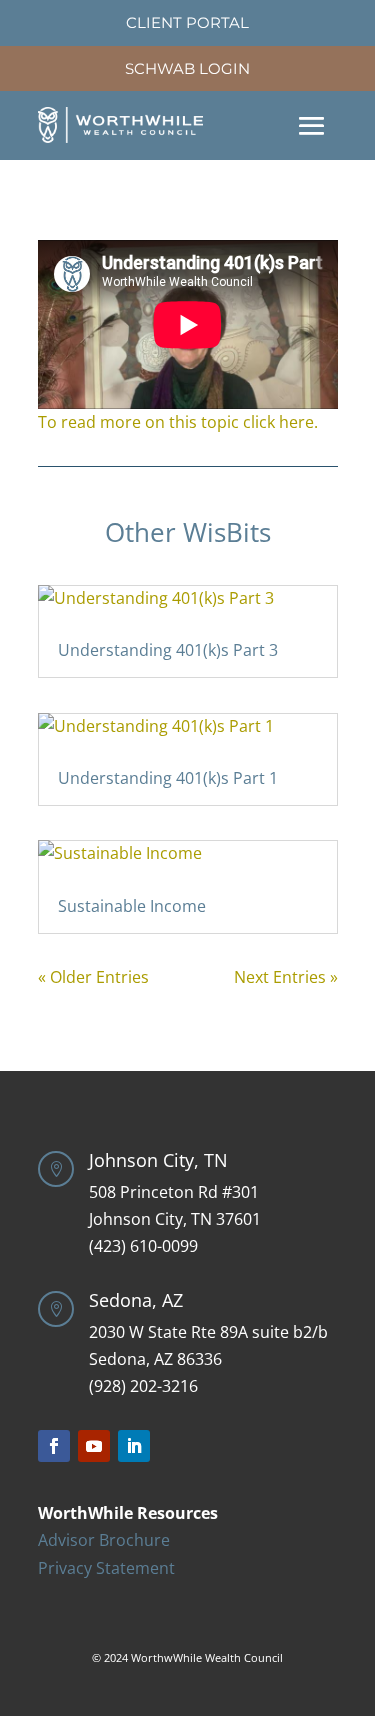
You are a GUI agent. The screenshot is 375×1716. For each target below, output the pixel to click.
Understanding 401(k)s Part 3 (168, 650)
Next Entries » (286, 977)
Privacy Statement (106, 1568)
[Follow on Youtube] (94, 1446)
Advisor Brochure (104, 1540)
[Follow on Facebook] (54, 1446)
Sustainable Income (132, 906)
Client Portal (187, 22)
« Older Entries (93, 977)
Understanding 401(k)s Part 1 (168, 778)
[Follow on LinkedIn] (134, 1446)
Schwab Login (187, 68)
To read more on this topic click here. (178, 422)
